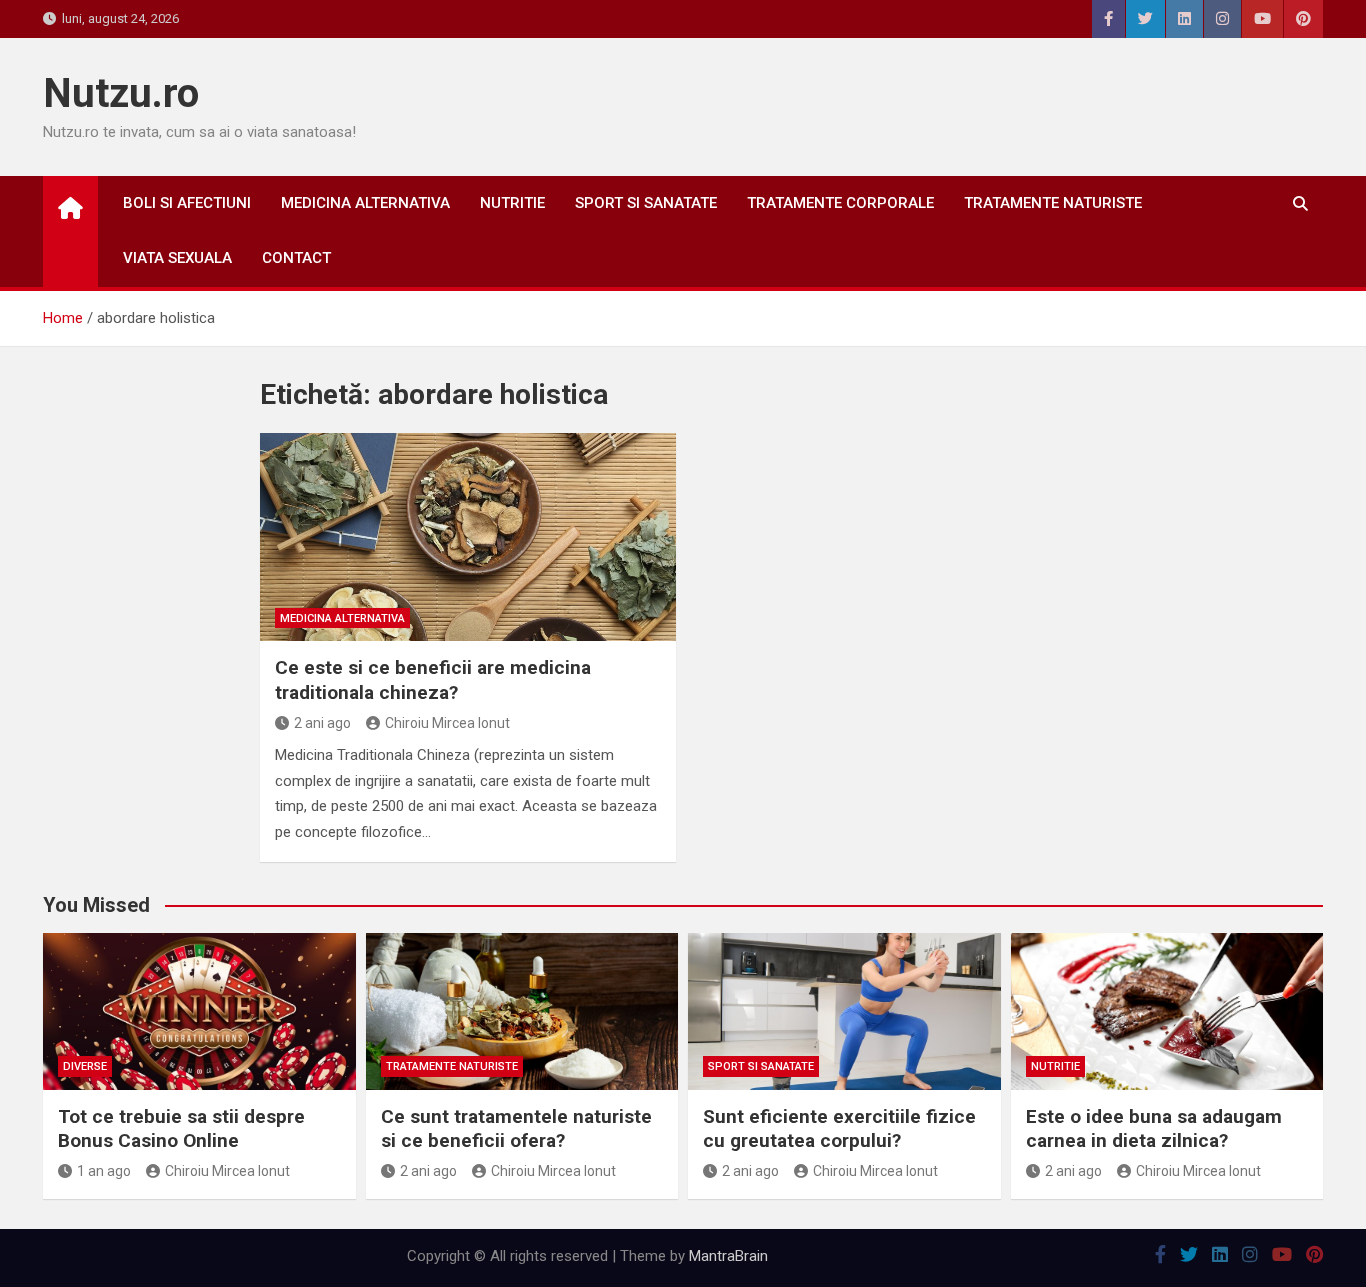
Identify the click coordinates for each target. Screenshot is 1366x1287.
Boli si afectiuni (187, 203)
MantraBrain (728, 1256)
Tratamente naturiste (1053, 203)
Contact (296, 258)
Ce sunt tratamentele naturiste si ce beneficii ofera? (516, 1129)
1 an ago (104, 1171)
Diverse (85, 1066)
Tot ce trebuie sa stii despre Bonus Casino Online (181, 1129)
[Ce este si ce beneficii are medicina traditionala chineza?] (468, 537)
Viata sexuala (177, 258)
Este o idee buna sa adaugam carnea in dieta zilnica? (1154, 1129)
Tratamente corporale (840, 203)
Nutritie (512, 203)
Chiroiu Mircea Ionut (447, 723)
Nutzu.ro (121, 93)
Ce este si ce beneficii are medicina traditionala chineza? (433, 680)
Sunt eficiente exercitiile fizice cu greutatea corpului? (839, 1129)
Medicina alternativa (365, 203)
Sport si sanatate (646, 203)
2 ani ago (322, 723)
